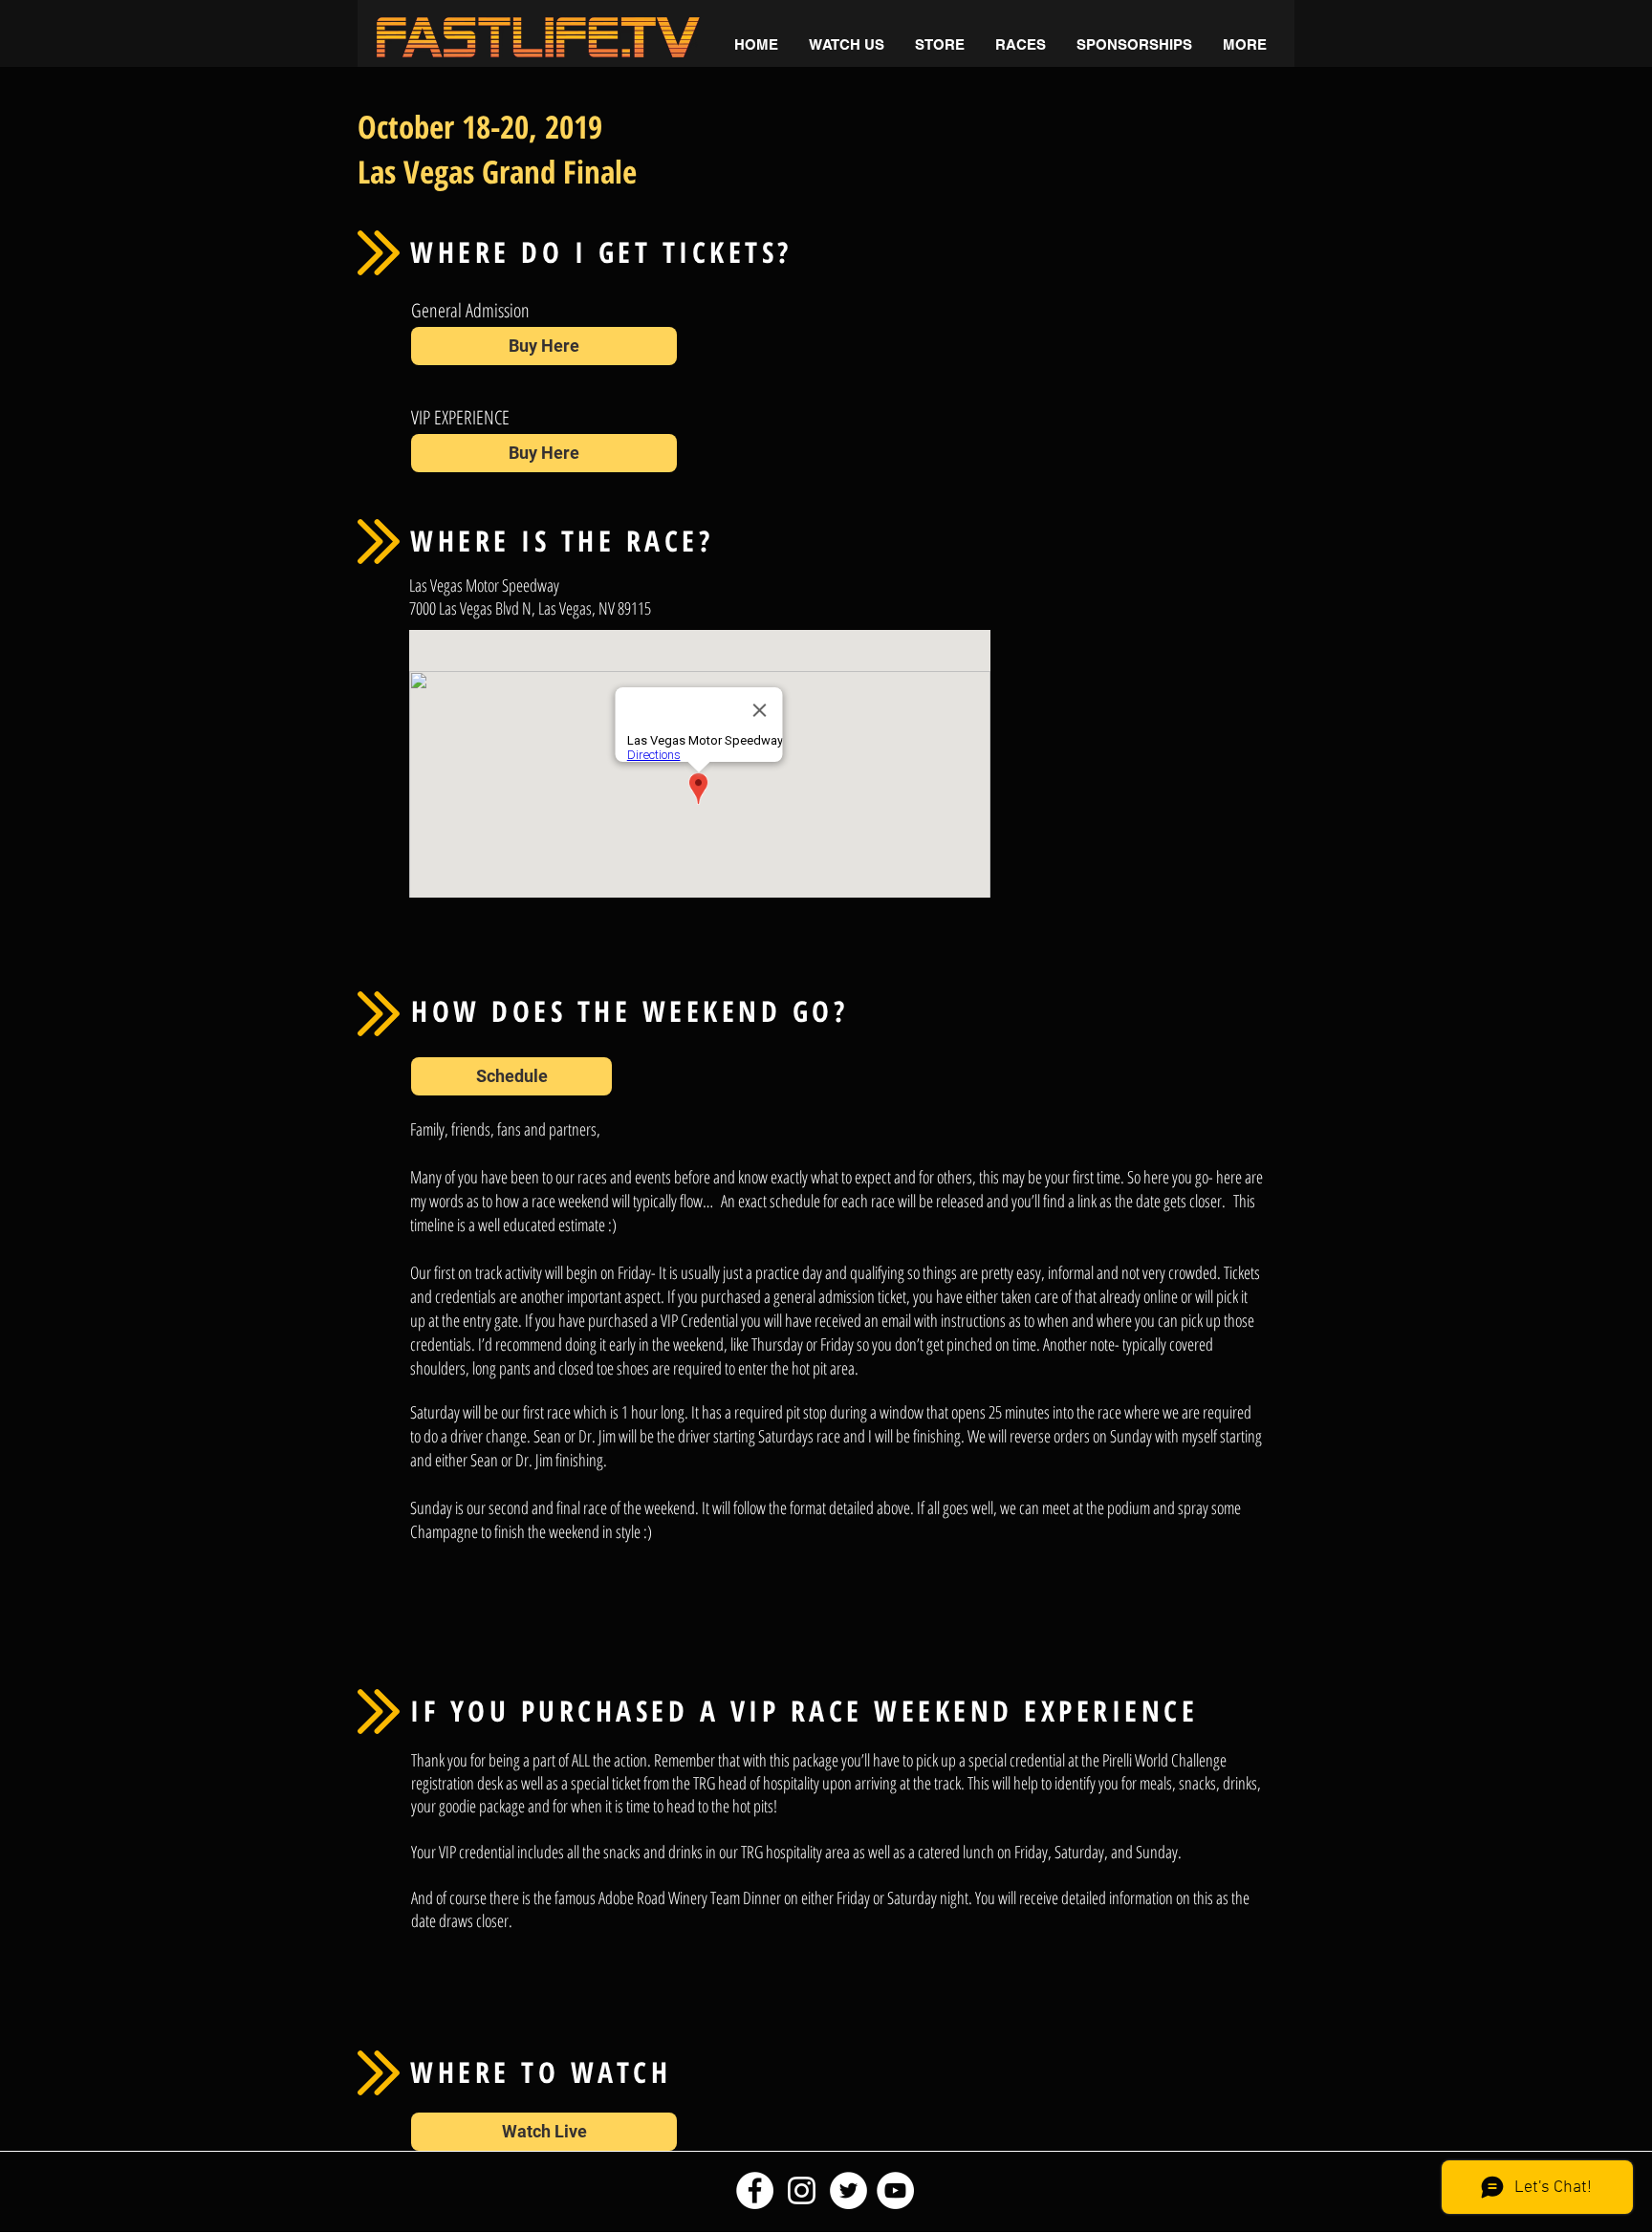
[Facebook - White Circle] (755, 2190)
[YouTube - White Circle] (895, 2190)
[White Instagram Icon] (802, 2190)
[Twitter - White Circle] (848, 2190)
